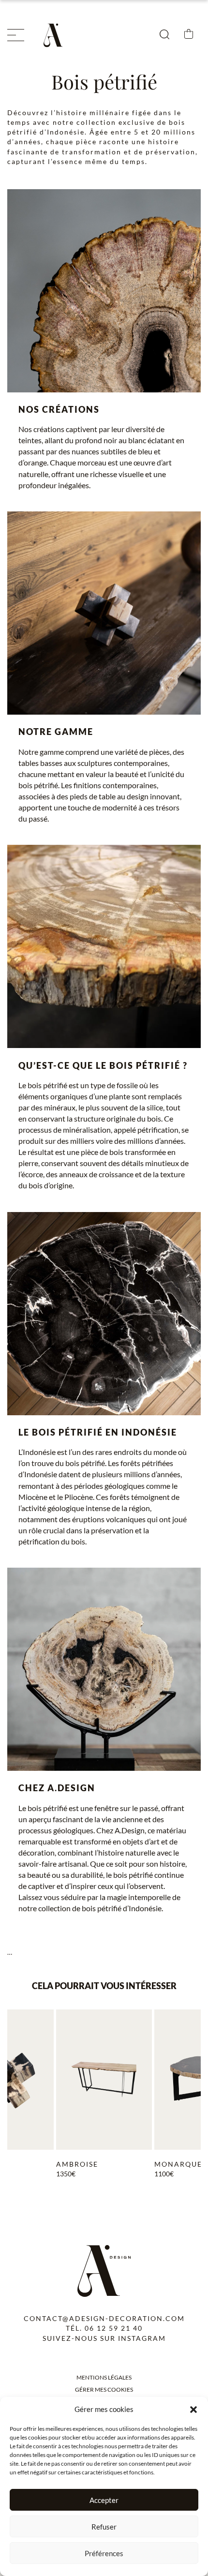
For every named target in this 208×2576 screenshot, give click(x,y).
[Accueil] (56, 35)
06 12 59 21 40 (114, 2328)
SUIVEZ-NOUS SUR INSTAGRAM (104, 2338)
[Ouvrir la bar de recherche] (164, 35)
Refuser (104, 2527)
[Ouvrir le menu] (16, 35)
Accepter (104, 2500)
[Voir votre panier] (189, 35)
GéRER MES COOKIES (104, 2389)
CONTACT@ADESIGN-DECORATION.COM (104, 2318)
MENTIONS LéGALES (104, 2377)
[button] (193, 2410)
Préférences (104, 2553)
